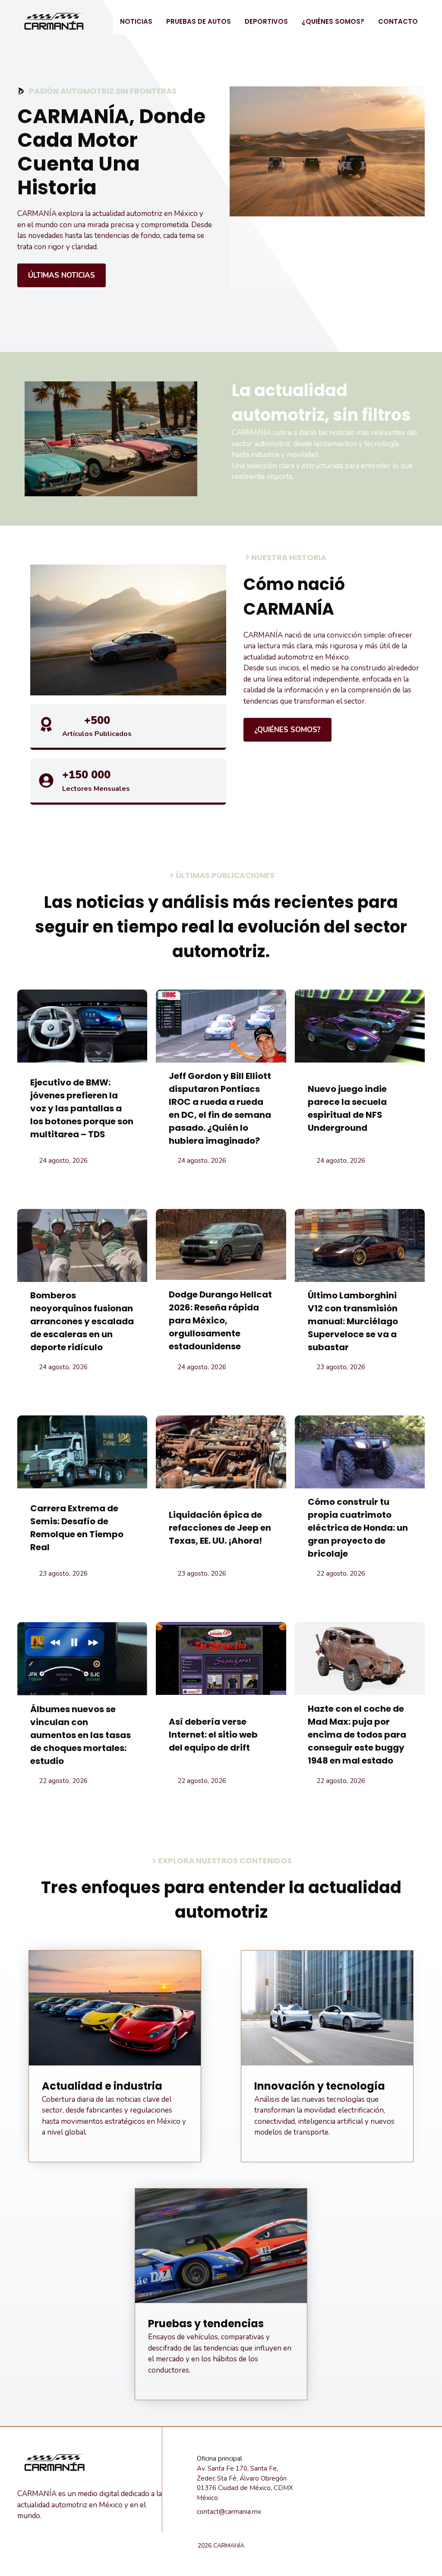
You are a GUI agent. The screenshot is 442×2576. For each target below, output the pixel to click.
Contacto (398, 21)
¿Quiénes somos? (333, 21)
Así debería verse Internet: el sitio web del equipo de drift (213, 1735)
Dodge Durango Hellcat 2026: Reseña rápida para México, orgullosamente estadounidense (220, 1320)
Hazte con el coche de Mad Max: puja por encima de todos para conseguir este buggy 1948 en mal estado (357, 1735)
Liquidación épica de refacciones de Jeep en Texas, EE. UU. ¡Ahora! (220, 1528)
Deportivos (266, 21)
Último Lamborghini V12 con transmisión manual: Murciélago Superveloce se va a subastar (353, 1321)
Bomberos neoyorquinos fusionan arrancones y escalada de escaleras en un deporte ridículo (82, 1321)
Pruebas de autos (199, 21)
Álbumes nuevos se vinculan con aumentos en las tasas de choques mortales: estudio (81, 1735)
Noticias (136, 21)
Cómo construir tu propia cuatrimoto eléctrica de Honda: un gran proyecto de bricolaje (358, 1528)
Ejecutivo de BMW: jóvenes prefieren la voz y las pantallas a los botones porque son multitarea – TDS (82, 1108)
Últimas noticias (62, 275)
